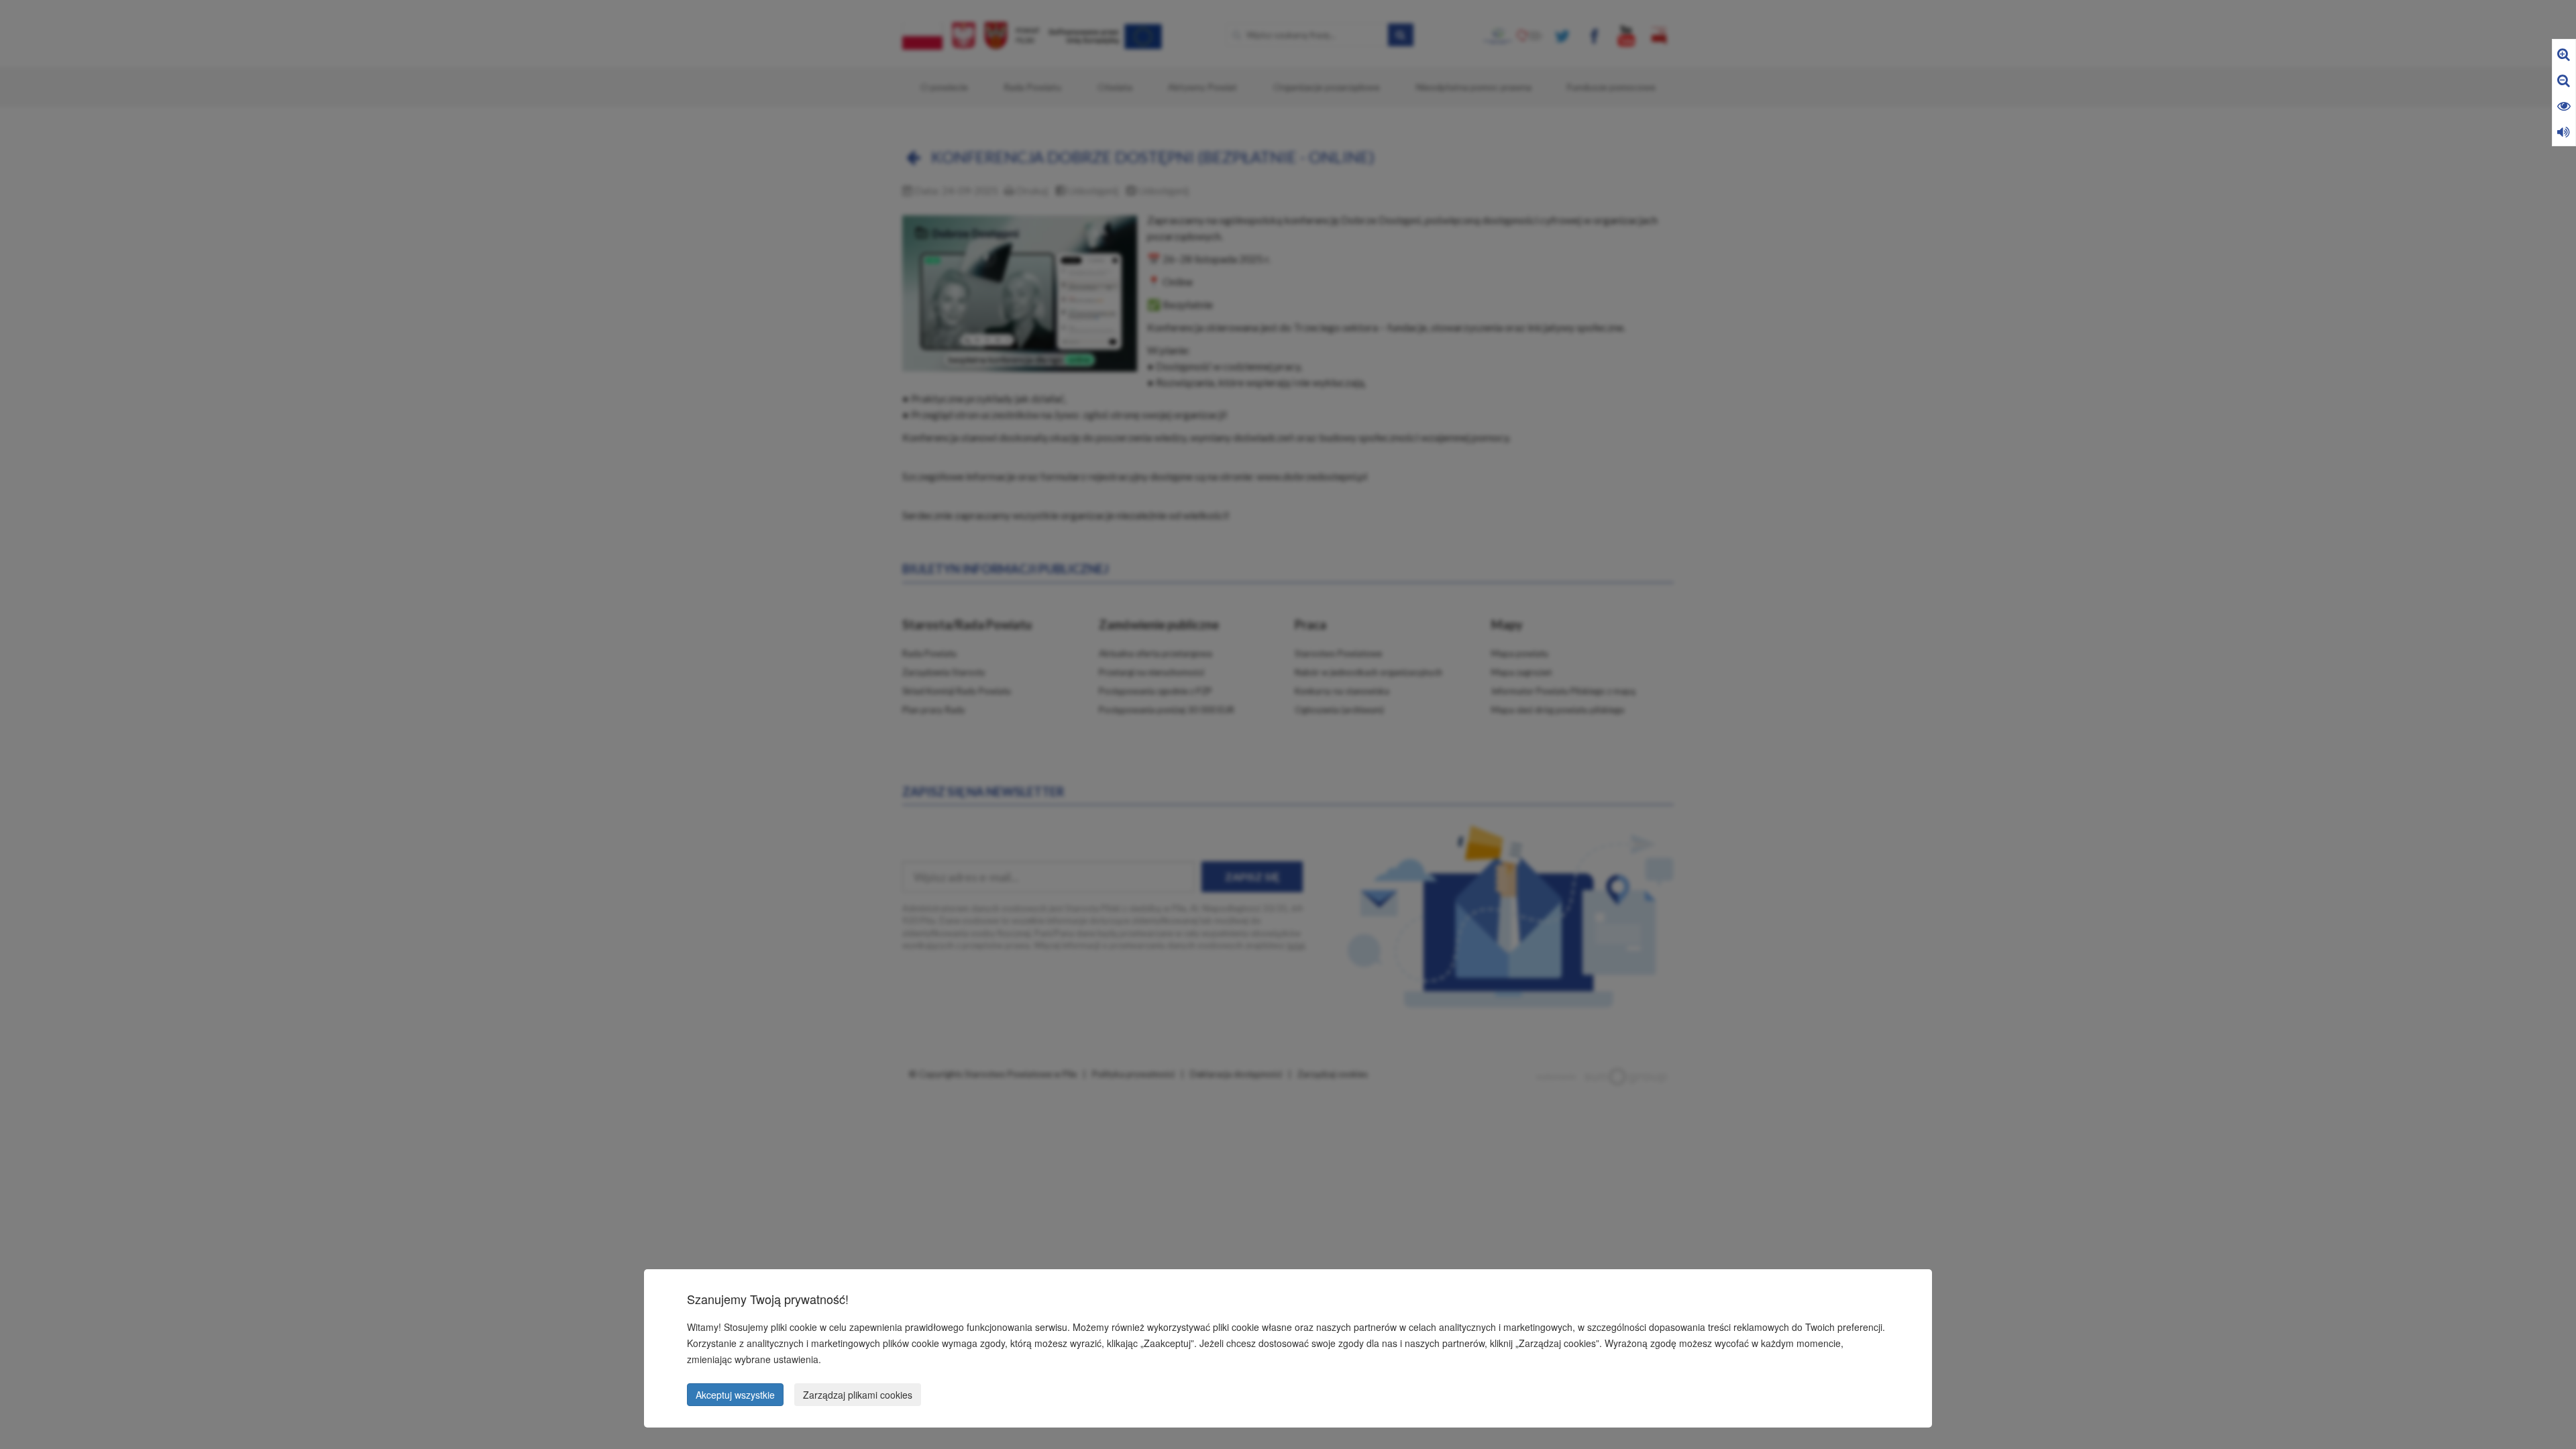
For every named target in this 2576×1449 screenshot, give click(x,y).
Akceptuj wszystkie (735, 1395)
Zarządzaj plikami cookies (858, 1395)
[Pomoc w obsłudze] (2564, 131)
